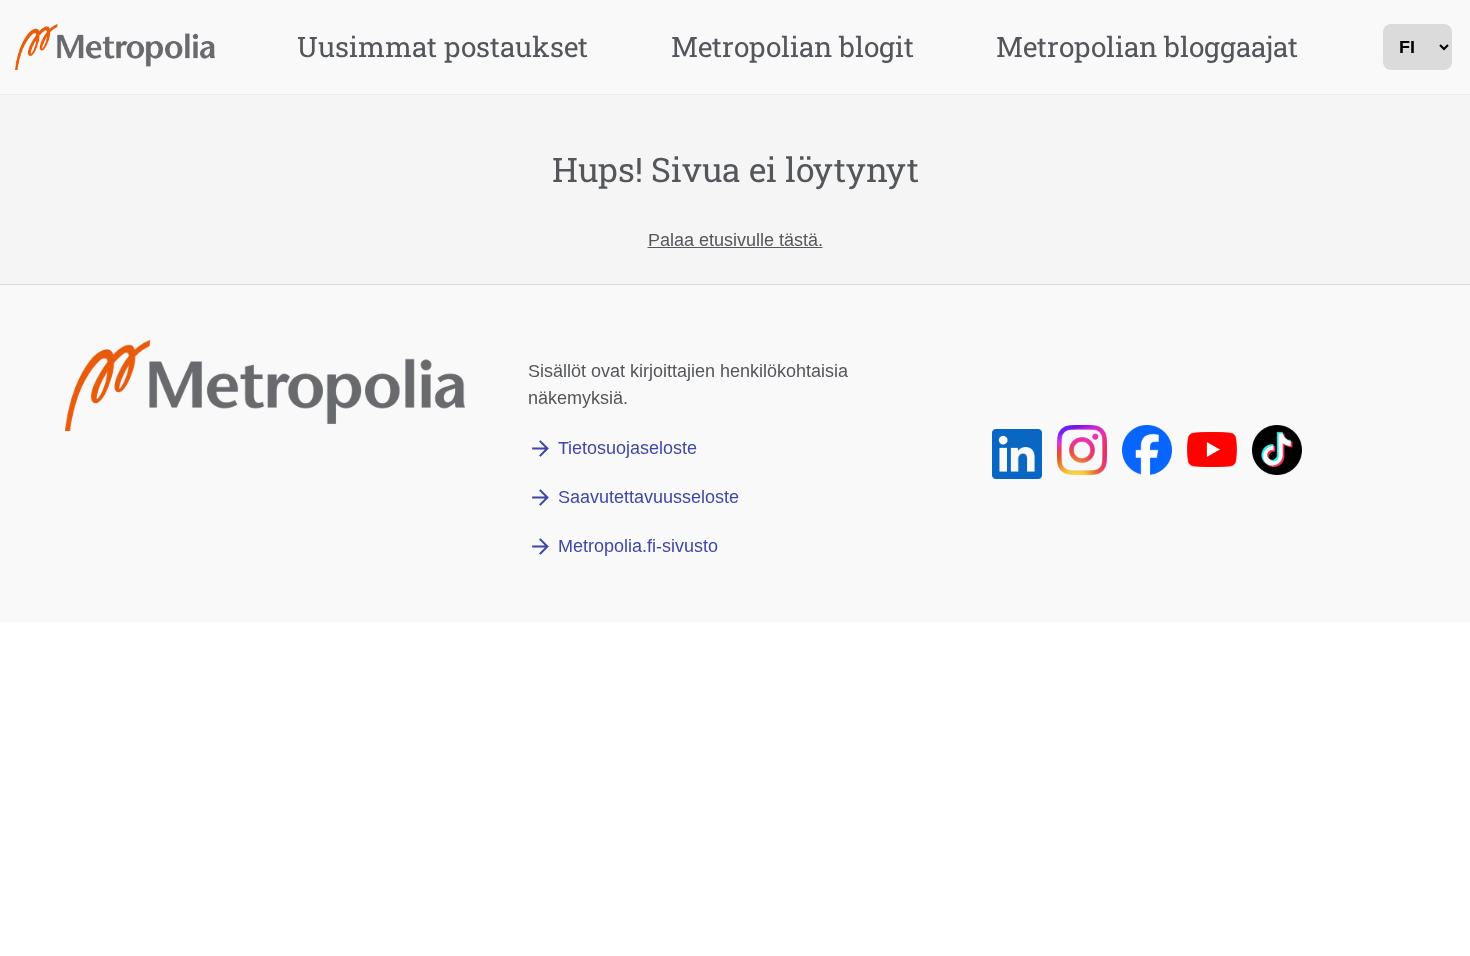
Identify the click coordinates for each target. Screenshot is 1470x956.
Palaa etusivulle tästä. (735, 240)
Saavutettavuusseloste (648, 497)
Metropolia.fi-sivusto (638, 546)
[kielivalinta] (1417, 47)
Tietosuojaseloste (627, 448)
